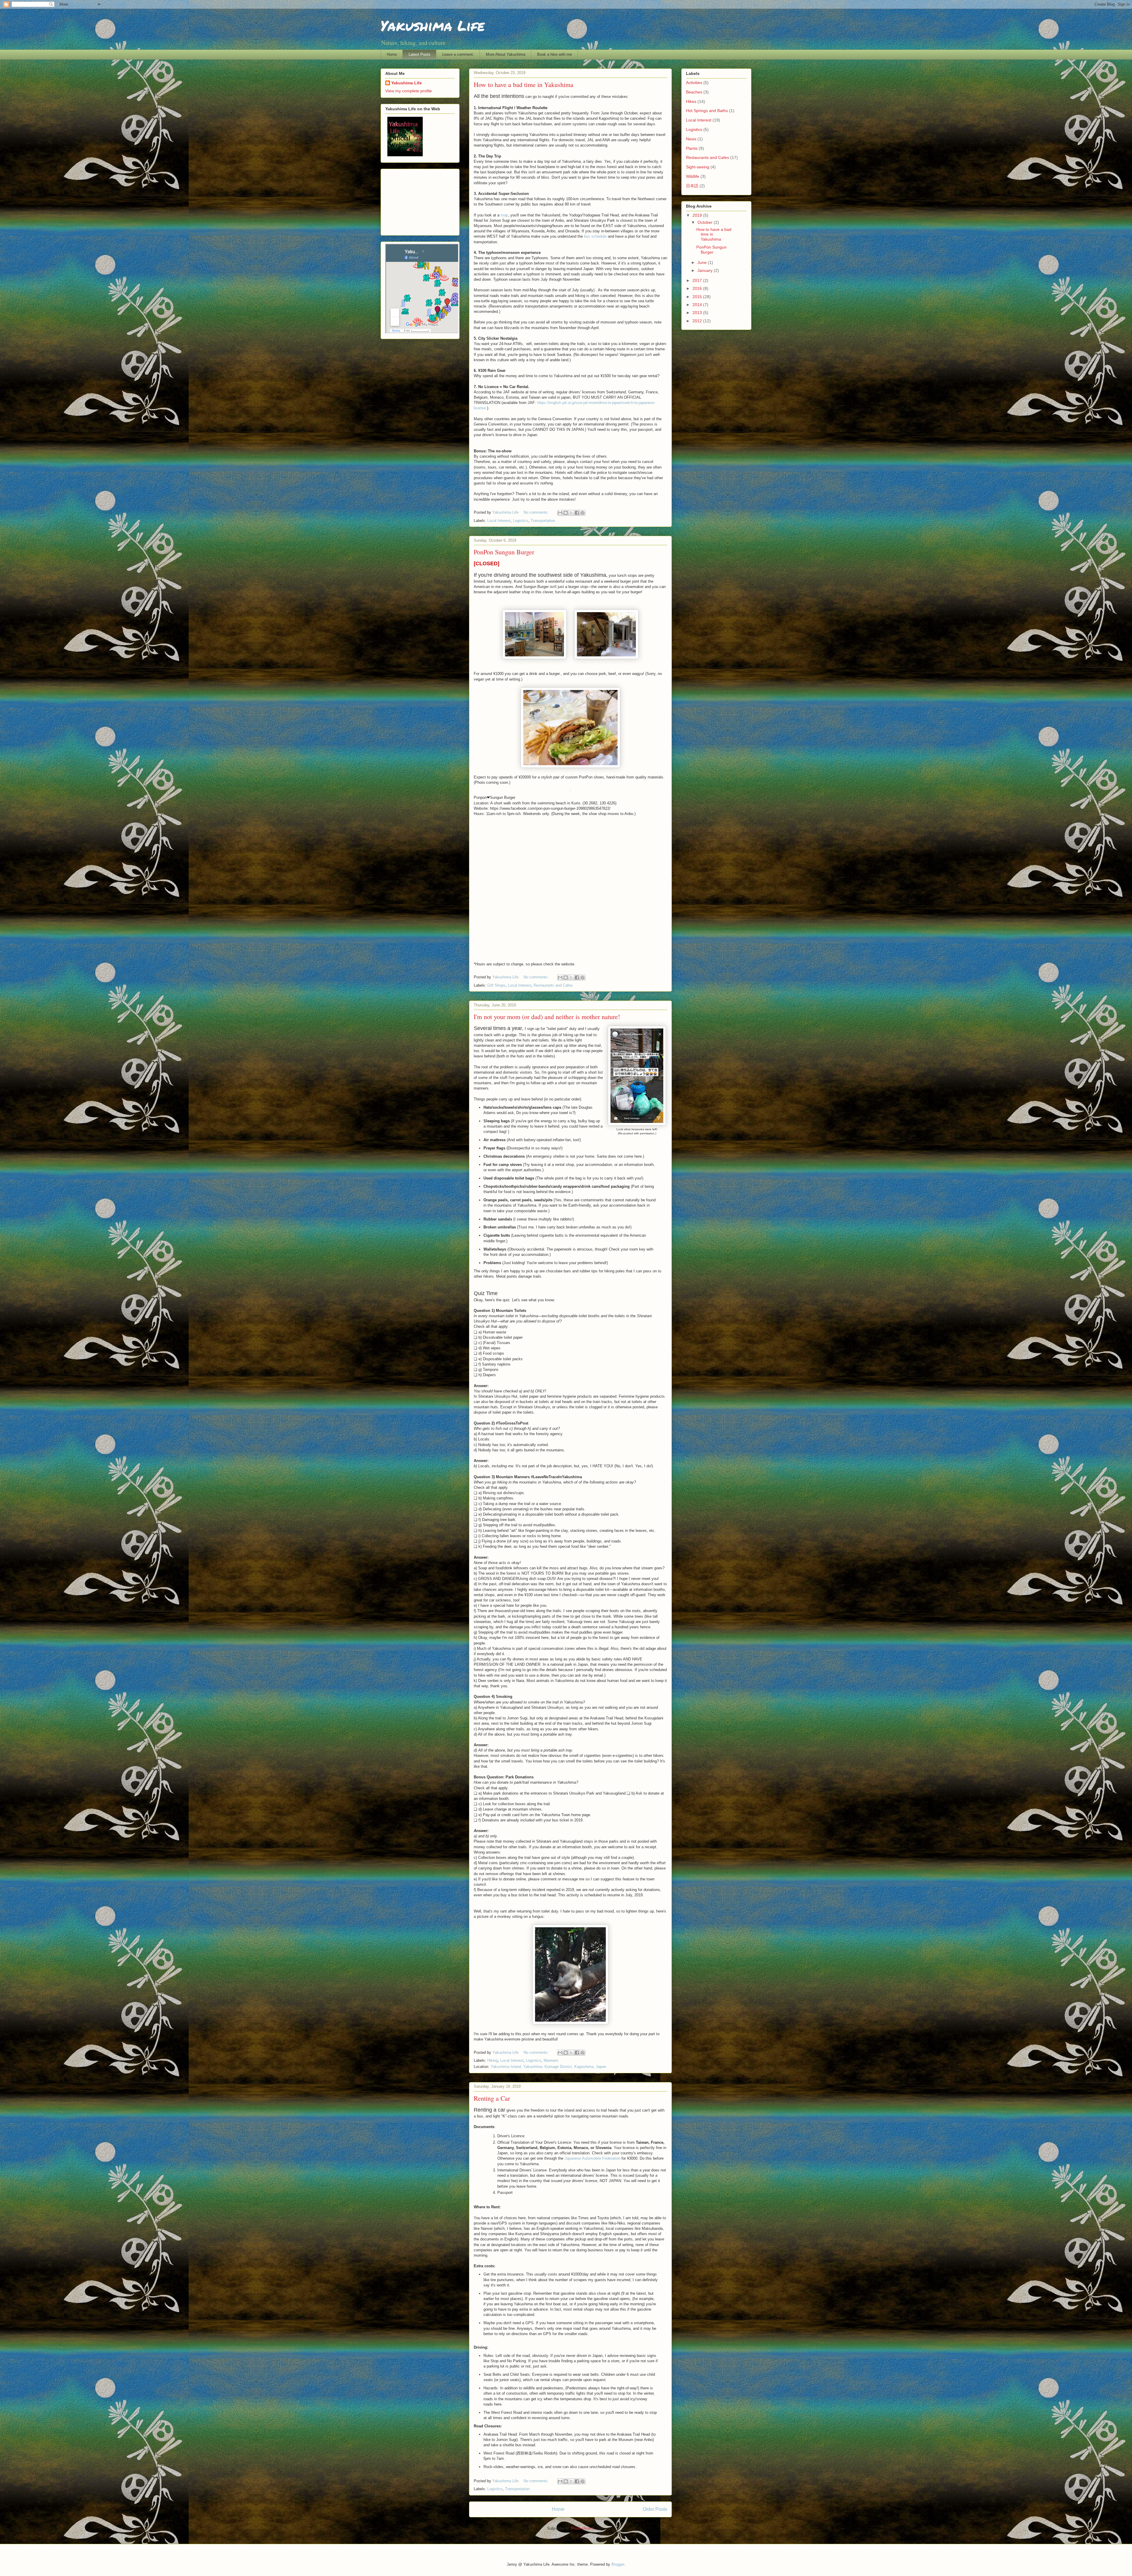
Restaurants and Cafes (553, 985)
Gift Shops (496, 985)
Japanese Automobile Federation (592, 2158)
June (703, 262)
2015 (698, 297)
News (691, 139)
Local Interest (499, 521)
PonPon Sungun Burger (504, 552)
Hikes (691, 101)
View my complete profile (409, 91)
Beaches (694, 92)
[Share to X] (571, 513)
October (706, 222)
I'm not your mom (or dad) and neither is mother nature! (547, 1017)
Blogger (618, 2564)
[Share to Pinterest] (583, 513)
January (706, 270)
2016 (698, 288)
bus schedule (595, 236)
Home (392, 54)
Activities (694, 83)
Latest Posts (419, 54)
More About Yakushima (506, 54)
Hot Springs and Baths (707, 111)
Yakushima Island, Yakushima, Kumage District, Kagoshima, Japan (548, 2067)
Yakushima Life (407, 83)
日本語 (692, 186)
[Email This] (560, 513)
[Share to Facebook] (577, 513)
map (504, 215)
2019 (698, 215)
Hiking (493, 2060)
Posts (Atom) (582, 2528)
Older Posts (655, 2509)
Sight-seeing (698, 167)
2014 (698, 305)
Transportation (543, 521)
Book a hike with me (555, 54)
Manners (551, 2060)
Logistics (521, 521)
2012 (698, 321)
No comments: (537, 512)
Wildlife (693, 176)
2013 (698, 313)
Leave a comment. (458, 54)
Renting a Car (492, 2098)
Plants (692, 148)
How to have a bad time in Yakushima (524, 84)
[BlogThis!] (566, 513)
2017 (698, 280)
